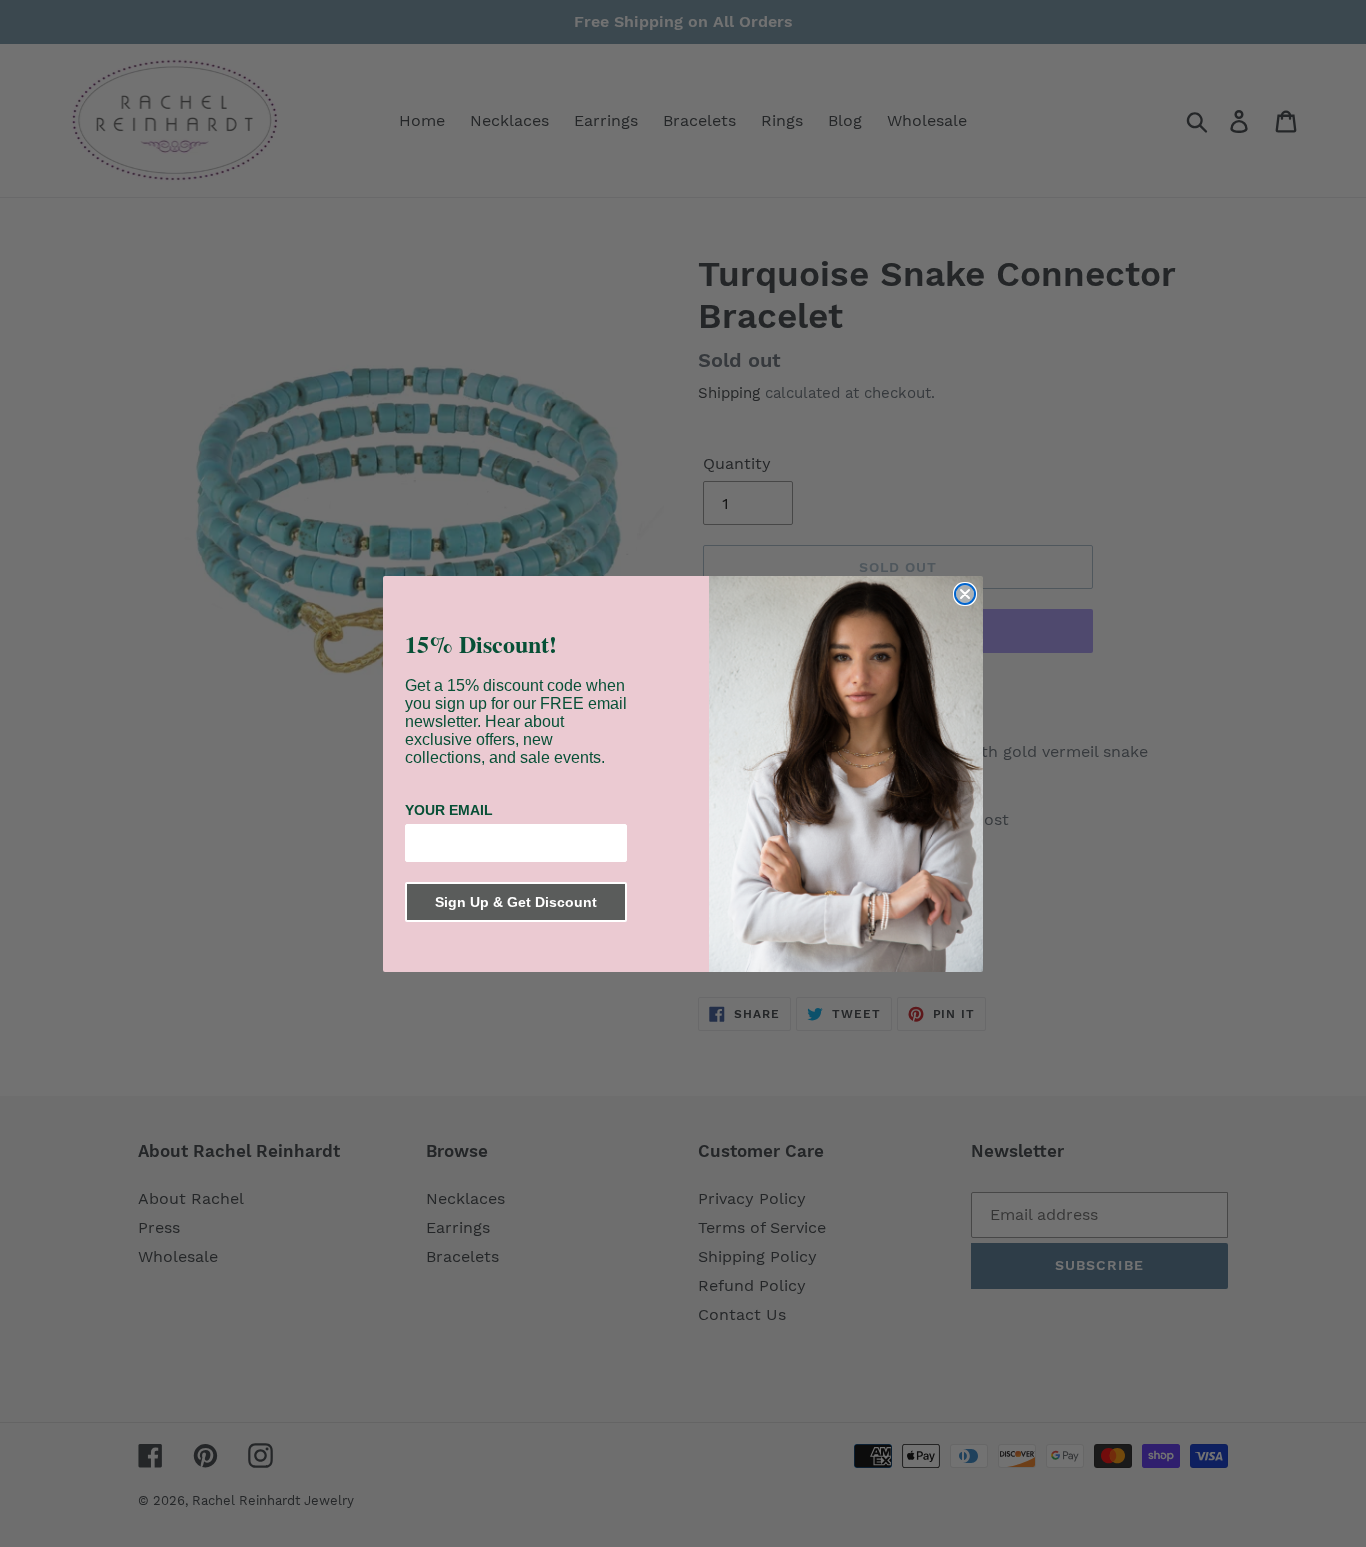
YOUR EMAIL (449, 810)
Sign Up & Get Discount (516, 902)
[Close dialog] (965, 594)
